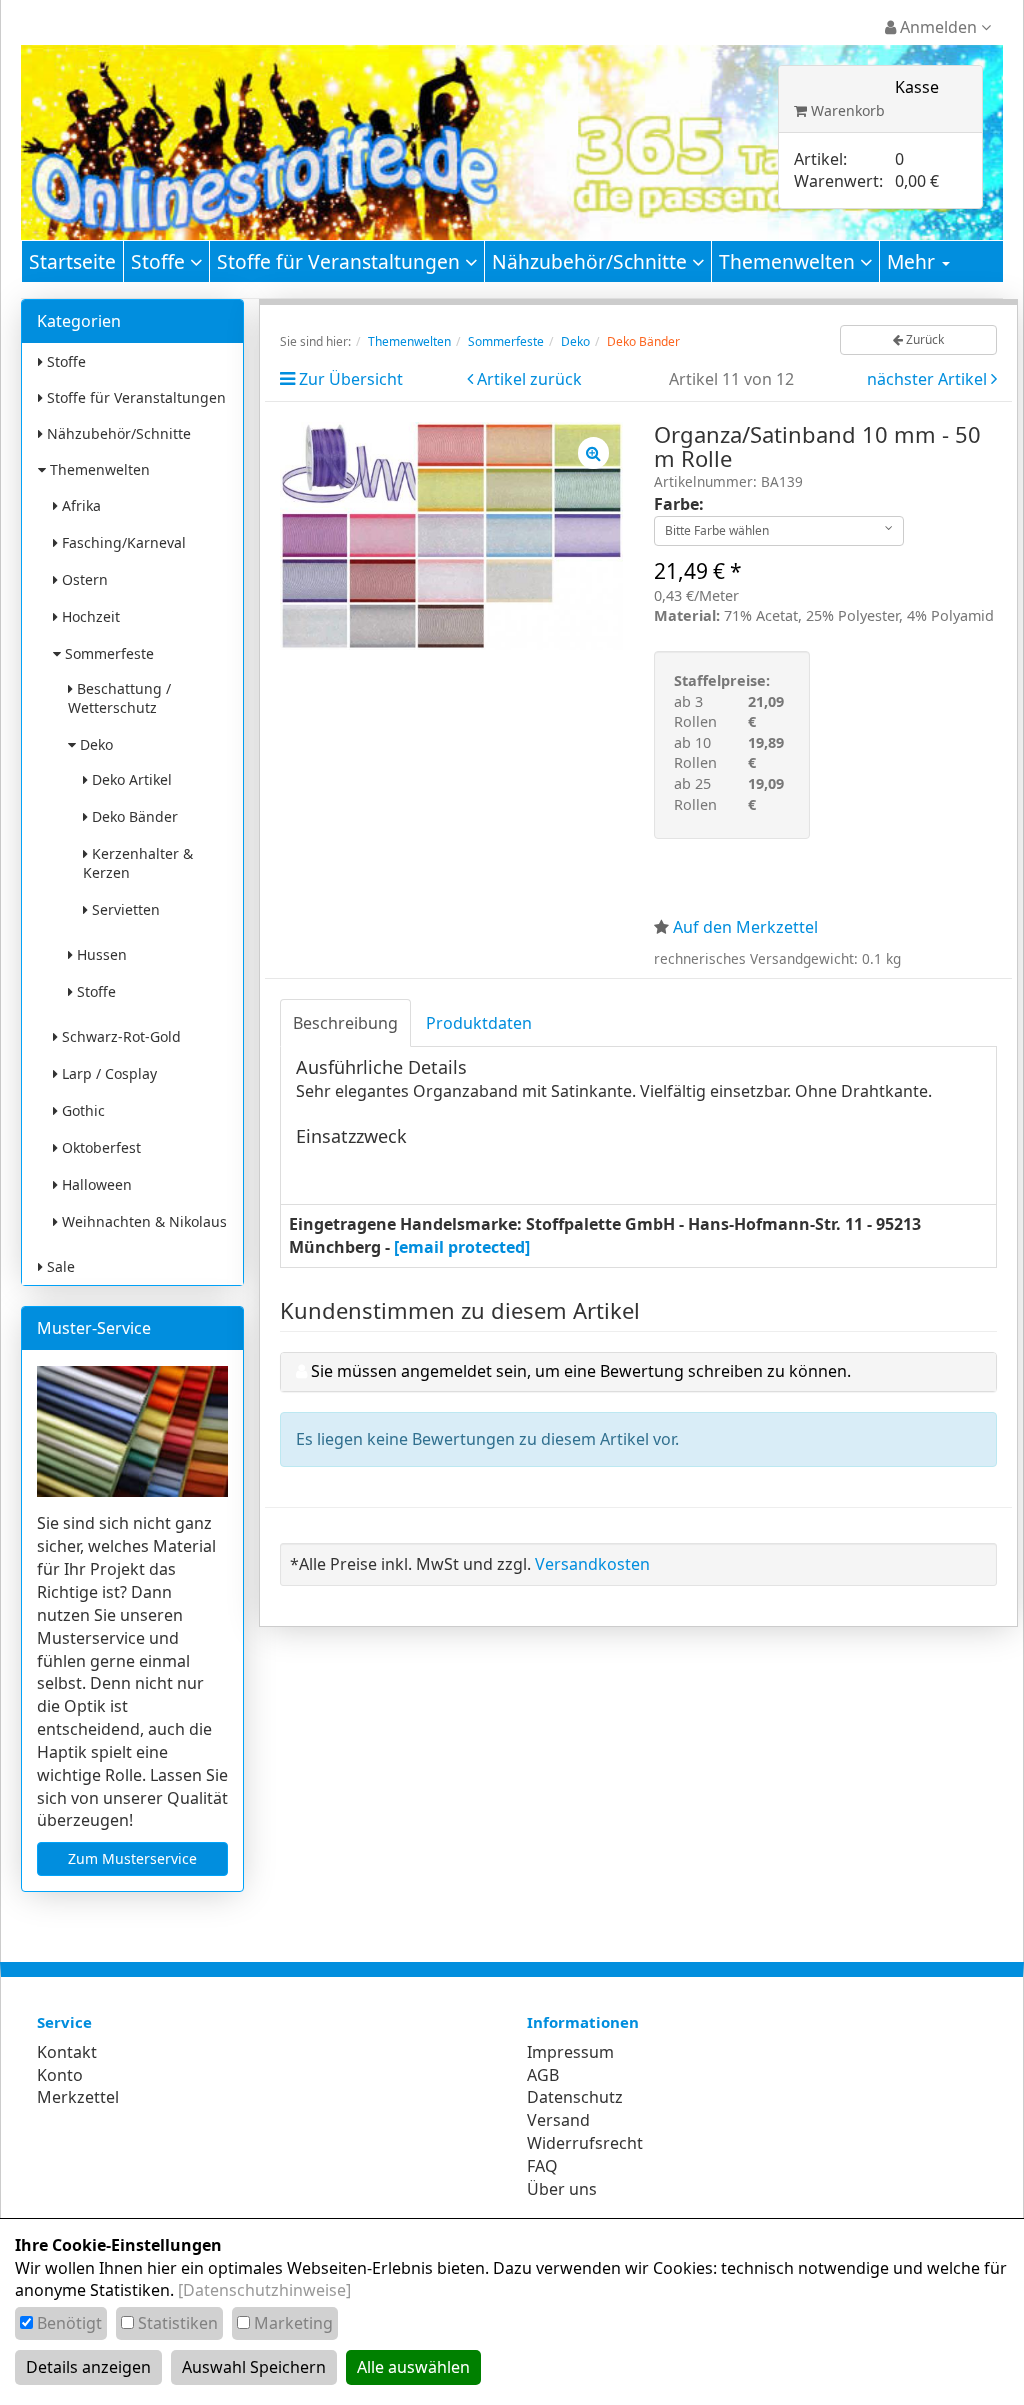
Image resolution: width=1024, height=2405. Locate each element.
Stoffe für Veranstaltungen (341, 261)
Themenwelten (789, 261)
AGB (543, 2075)
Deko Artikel (130, 779)
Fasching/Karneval (122, 542)
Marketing (293, 2323)
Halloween (95, 1184)
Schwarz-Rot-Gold (119, 1036)
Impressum (570, 2052)
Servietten (124, 909)
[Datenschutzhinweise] (264, 2290)
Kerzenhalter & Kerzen (138, 863)
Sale (59, 1266)
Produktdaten (479, 1023)
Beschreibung (345, 1023)
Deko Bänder (133, 816)
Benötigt (69, 2323)
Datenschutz (575, 2097)
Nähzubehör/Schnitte (592, 261)
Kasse (917, 87)
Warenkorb (846, 110)
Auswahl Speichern (254, 2367)
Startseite (72, 261)
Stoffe (160, 261)
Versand (558, 2120)
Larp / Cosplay (107, 1073)
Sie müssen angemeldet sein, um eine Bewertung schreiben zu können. (581, 1371)
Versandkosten (592, 1564)
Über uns (562, 2189)
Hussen (100, 954)
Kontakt (67, 2052)
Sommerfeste (107, 653)
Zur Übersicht (351, 379)
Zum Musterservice (132, 1858)
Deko (94, 744)
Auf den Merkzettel (745, 927)
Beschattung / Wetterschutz (119, 698)
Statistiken (178, 2323)
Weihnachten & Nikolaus (142, 1221)
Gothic (81, 1110)
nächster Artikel (929, 379)
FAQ (542, 2166)
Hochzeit (89, 616)
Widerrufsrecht (585, 2143)
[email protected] (462, 1247)
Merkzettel (78, 2097)
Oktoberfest (99, 1147)
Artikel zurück (529, 379)
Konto (60, 2075)
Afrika (79, 505)
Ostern (83, 579)
